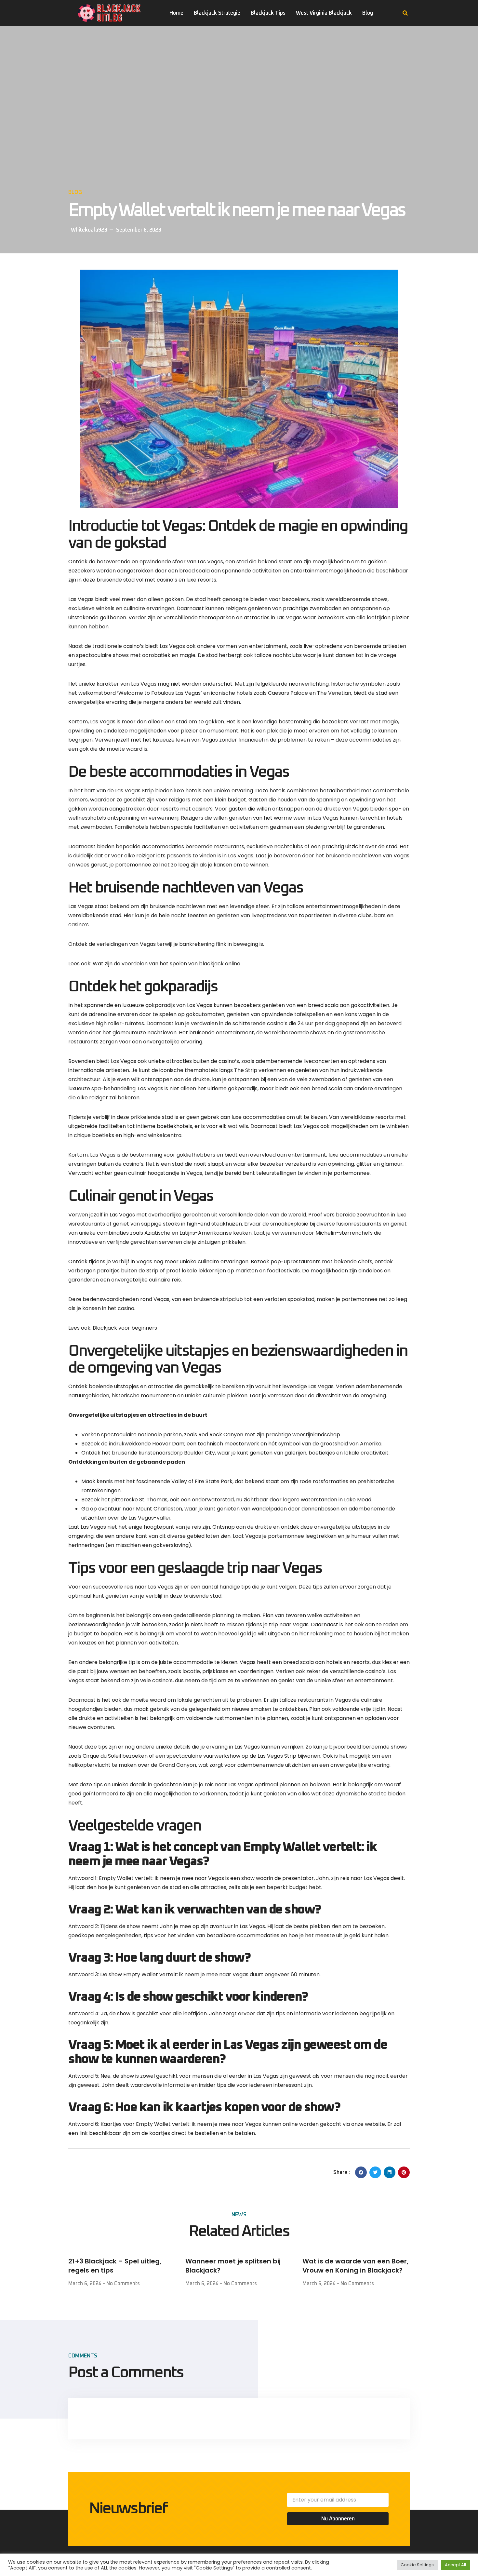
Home (176, 13)
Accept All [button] (455, 2565)
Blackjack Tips (268, 13)
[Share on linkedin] (390, 2172)
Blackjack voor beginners (125, 1328)
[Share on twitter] (375, 2172)
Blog (368, 13)
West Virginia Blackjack (324, 13)
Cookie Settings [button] (417, 2565)
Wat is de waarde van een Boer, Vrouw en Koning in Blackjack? (355, 2266)
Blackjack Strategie (217, 13)
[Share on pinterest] (404, 2172)
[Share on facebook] (361, 2172)
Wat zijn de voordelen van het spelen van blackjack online (166, 964)
